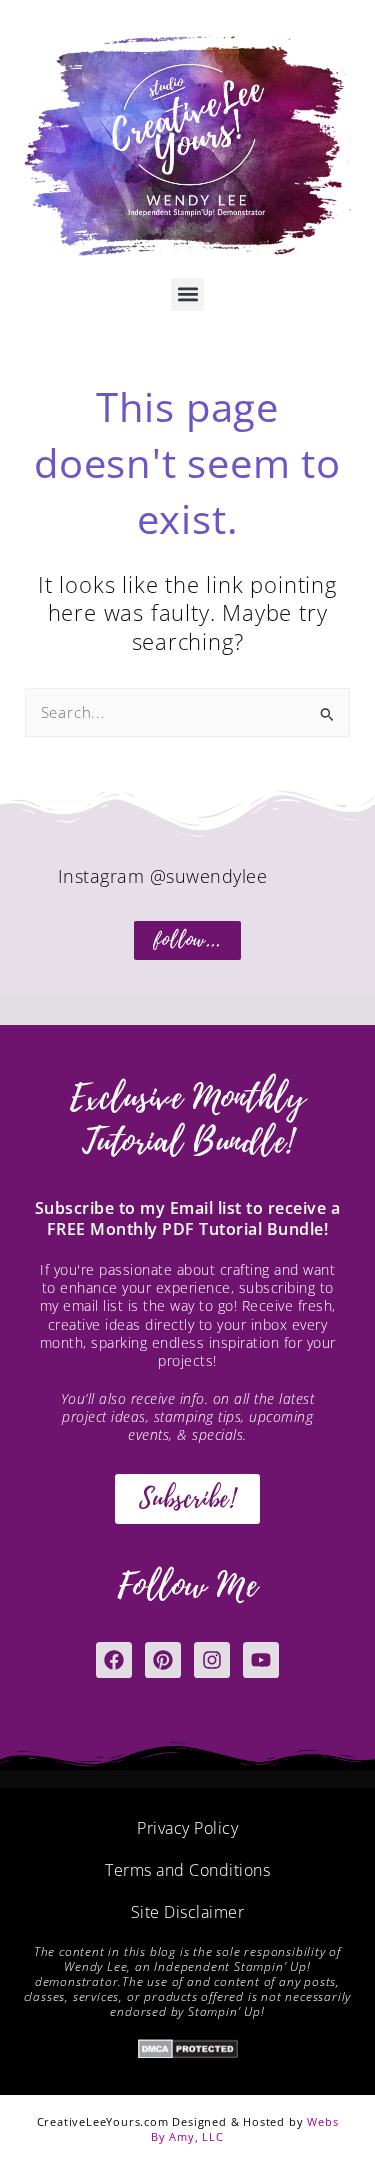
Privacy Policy (187, 1828)
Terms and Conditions (187, 1870)
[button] (187, 294)
